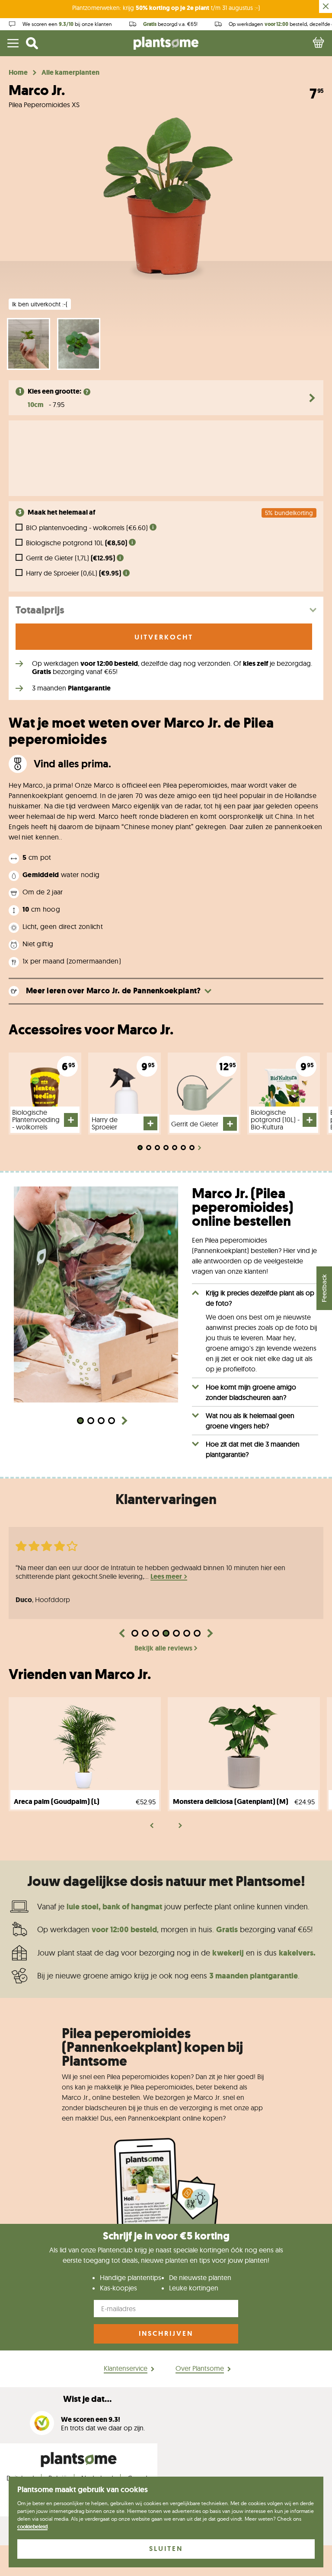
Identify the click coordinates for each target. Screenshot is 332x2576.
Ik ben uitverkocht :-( (40, 304)
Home (18, 73)
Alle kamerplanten (70, 73)
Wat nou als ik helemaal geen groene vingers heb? (250, 1421)
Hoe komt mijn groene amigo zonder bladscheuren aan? (251, 1392)
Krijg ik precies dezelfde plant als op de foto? (260, 1298)
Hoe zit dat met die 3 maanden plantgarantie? (253, 1449)
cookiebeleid (32, 2527)
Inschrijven (166, 2333)
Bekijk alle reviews (163, 1648)
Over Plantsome (200, 2368)
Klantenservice (126, 2368)
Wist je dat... (87, 2399)
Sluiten (166, 2549)
